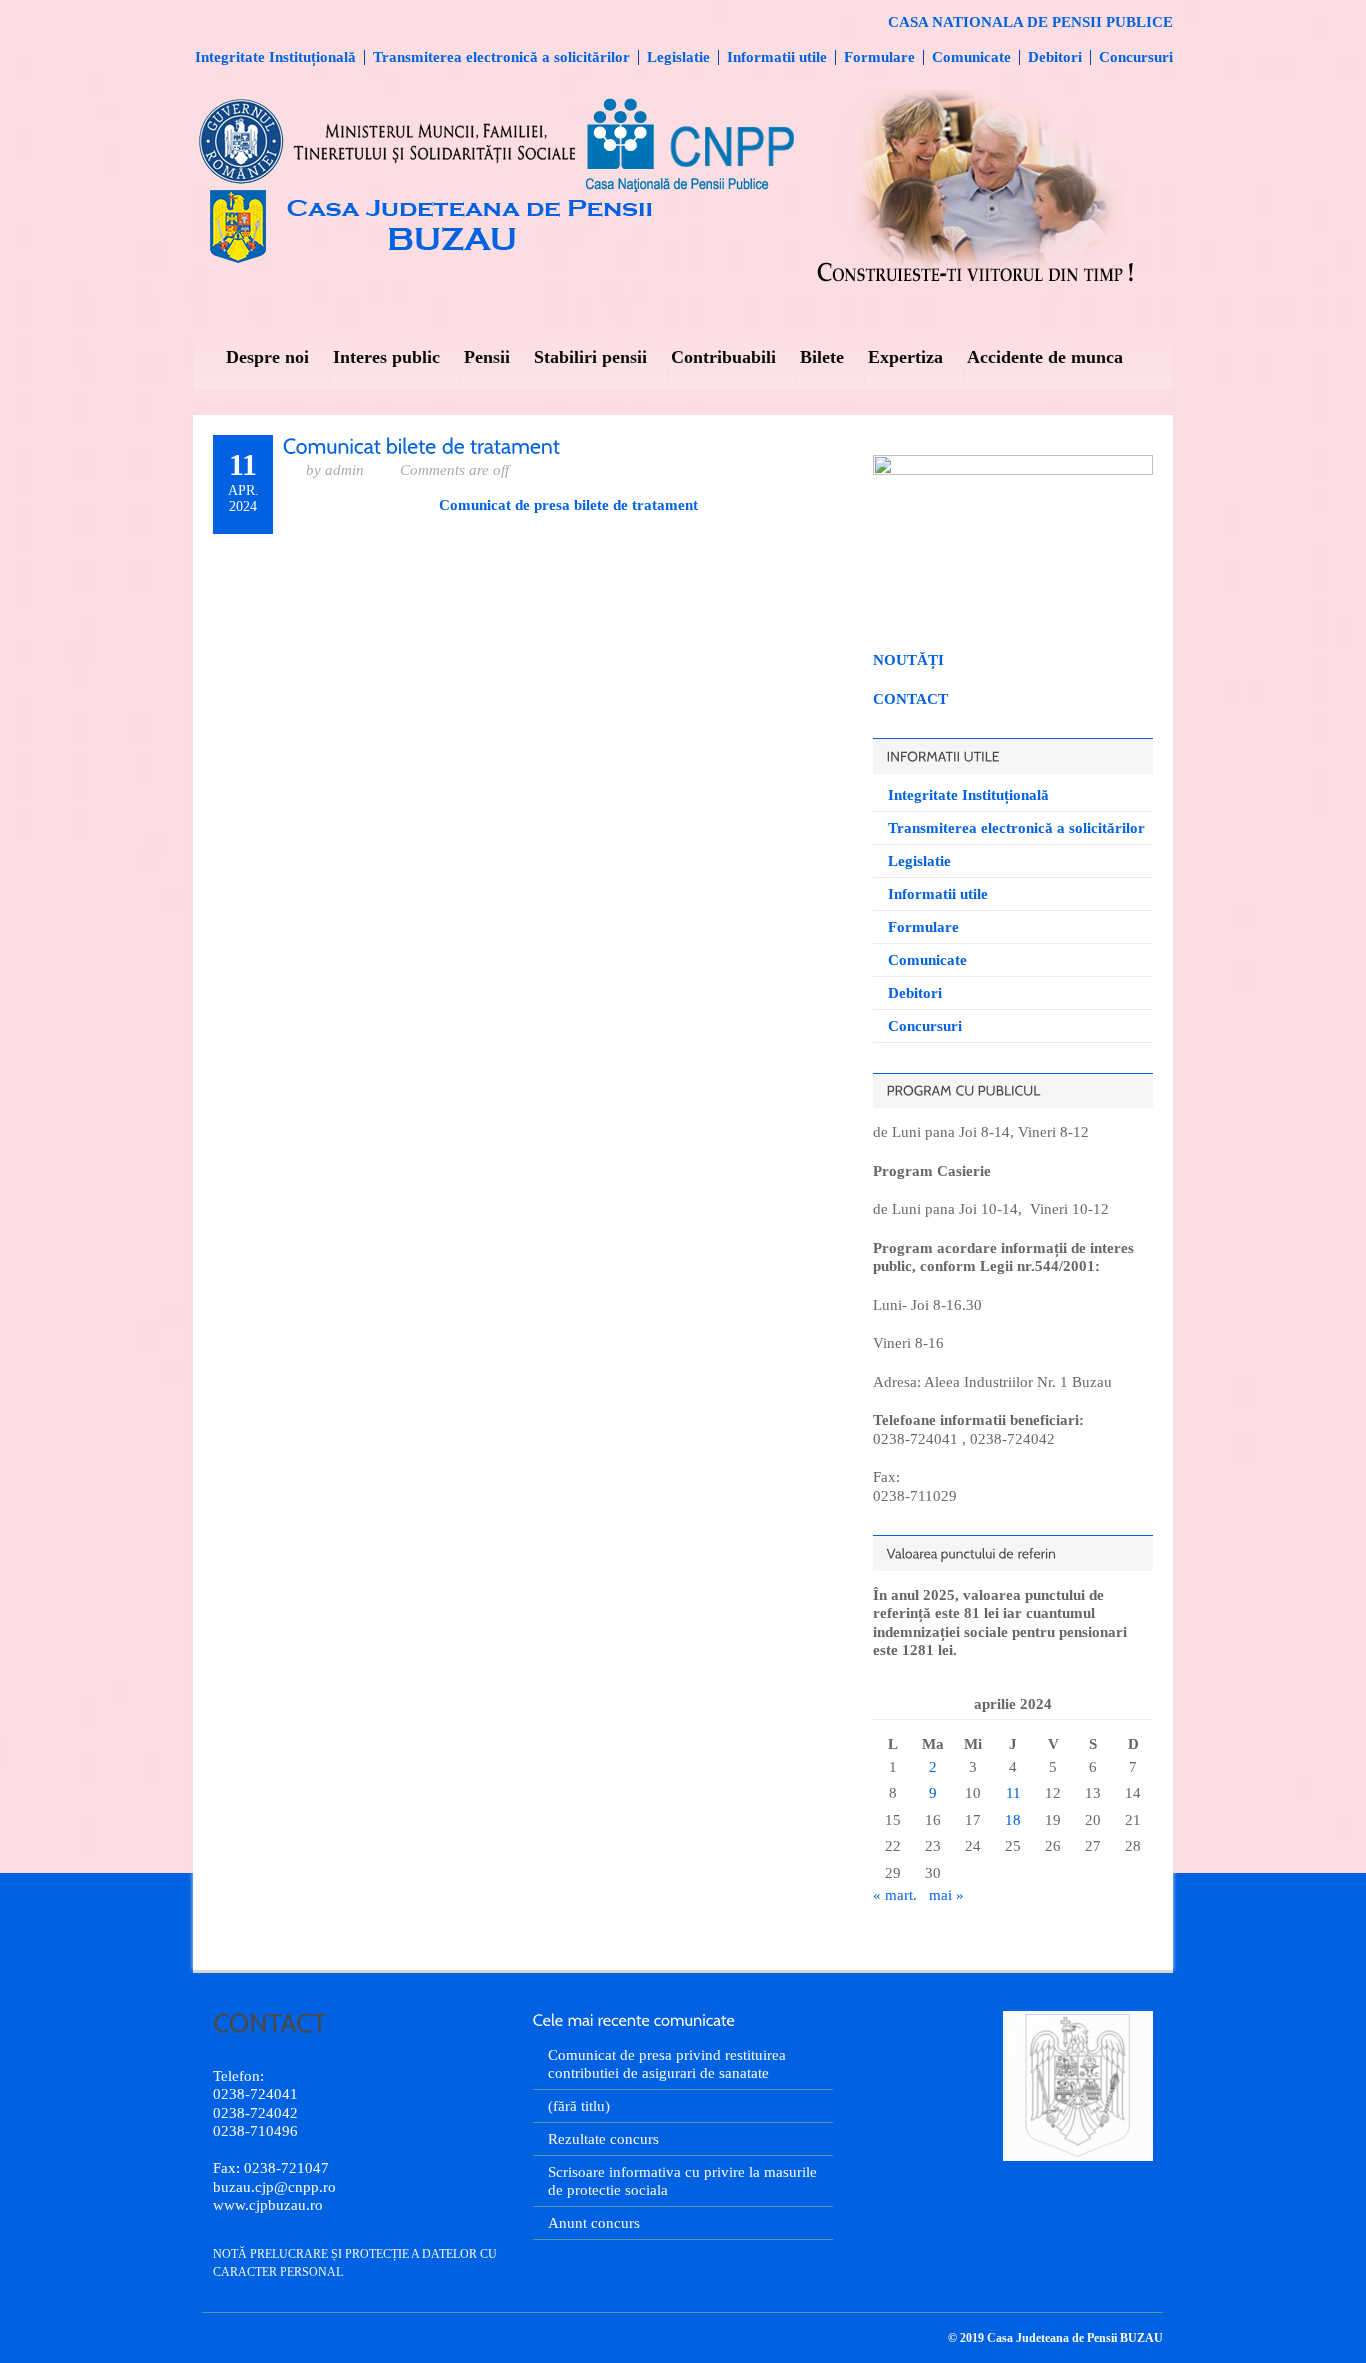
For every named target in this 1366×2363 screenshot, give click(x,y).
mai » (946, 1895)
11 (1013, 1793)
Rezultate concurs (603, 2139)
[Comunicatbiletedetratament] (421, 444)
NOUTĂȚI (908, 660)
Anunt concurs (594, 2223)
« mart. (895, 1895)
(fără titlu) (579, 2106)
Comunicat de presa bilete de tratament (568, 505)
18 (1013, 1820)
